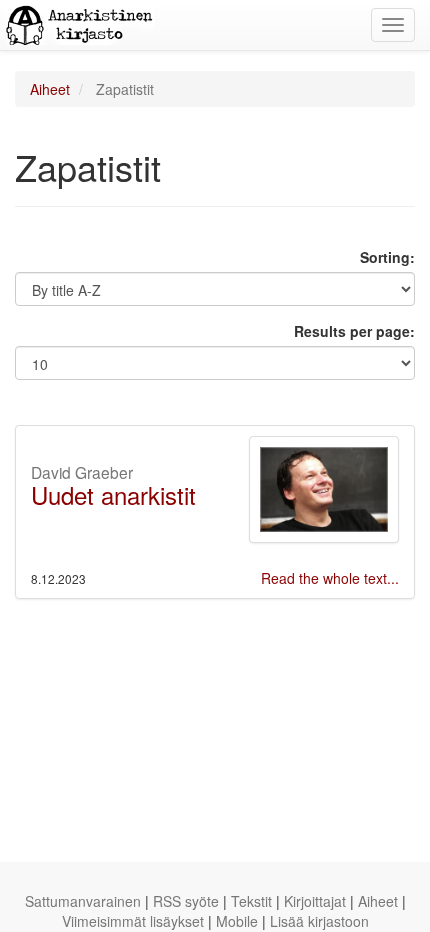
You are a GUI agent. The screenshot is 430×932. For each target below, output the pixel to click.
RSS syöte (186, 901)
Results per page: (354, 331)
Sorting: (387, 257)
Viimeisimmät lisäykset (133, 921)
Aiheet (50, 89)
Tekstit (251, 901)
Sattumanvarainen (83, 901)
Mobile (237, 921)
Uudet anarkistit (113, 494)
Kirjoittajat (315, 901)
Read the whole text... (330, 578)
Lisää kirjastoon (319, 921)
